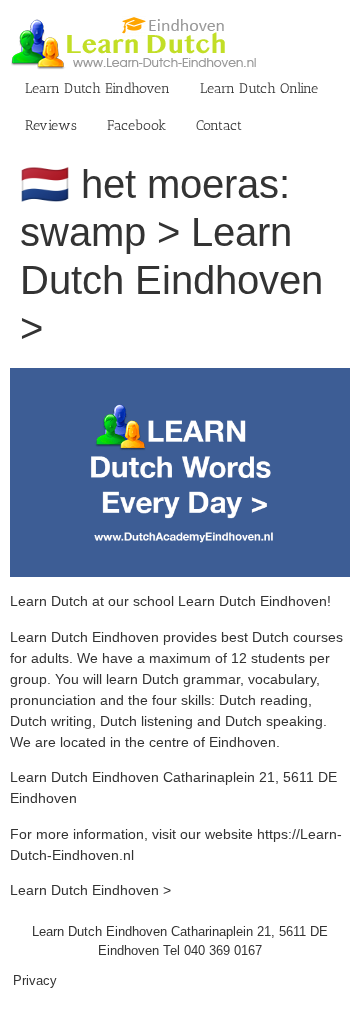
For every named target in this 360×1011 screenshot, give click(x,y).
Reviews (51, 125)
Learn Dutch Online (259, 88)
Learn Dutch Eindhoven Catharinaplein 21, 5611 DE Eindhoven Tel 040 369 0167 (180, 941)
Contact (219, 125)
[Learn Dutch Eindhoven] (180, 378)
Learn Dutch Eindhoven (97, 88)
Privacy (35, 980)
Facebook (136, 125)
